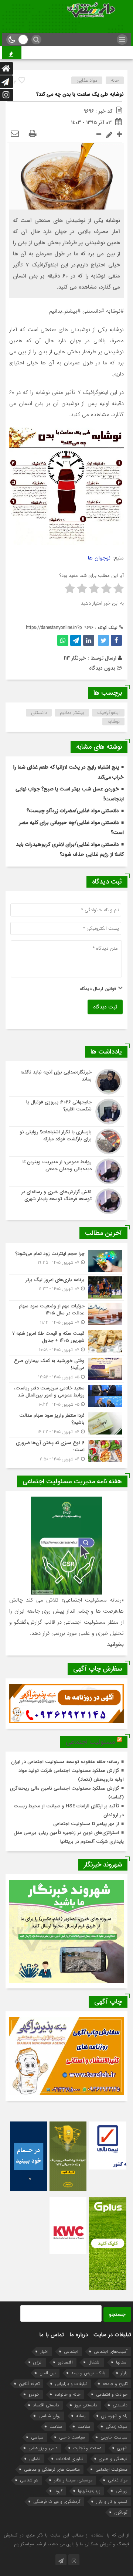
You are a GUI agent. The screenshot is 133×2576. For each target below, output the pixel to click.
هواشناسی (29, 2480)
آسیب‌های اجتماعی (111, 2352)
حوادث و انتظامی (112, 2394)
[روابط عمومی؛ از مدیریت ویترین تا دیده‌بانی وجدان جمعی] (66, 1171)
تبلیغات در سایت (112, 2335)
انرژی (38, 2362)
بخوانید (115, 1644)
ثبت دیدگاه (105, 1007)
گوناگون (121, 2512)
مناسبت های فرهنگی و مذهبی (52, 2469)
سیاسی (37, 2437)
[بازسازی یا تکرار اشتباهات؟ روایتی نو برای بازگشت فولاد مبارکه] (66, 1141)
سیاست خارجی (114, 2437)
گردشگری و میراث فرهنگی (57, 2502)
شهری (122, 2448)
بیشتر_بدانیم (72, 713)
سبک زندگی (117, 2427)
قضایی (35, 2459)
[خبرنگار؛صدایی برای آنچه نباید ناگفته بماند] (66, 1082)
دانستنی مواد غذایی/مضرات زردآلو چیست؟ (73, 811)
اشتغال (94, 2362)
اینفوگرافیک (108, 713)
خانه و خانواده (68, 2394)
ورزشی (122, 2491)
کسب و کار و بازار (112, 2502)
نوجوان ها (99, 558)
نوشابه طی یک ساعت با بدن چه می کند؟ (80, 94)
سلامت (84, 2427)
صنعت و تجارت (87, 2448)
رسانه (81, 2416)
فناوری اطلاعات (70, 2459)
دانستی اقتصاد (46, 2405)
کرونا (58, 2491)
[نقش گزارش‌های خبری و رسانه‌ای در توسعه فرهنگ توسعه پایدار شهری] (66, 1200)
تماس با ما (52, 2335)
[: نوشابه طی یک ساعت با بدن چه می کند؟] (15, 134)
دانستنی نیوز (86, 2405)
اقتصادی (65, 2362)
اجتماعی (71, 2352)
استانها (122, 2362)
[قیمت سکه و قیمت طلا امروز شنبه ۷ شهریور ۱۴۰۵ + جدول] (66, 1342)
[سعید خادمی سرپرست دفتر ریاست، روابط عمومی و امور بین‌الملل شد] (66, 1396)
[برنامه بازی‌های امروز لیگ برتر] (66, 1287)
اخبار (44, 2352)
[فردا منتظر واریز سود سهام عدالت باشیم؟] (66, 1424)
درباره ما (79, 2335)
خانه (115, 80)
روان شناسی (50, 2416)
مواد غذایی (87, 80)
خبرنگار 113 (75, 658)
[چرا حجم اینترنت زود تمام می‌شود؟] (66, 1261)
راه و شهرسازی (114, 2416)
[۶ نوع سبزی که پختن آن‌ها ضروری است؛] (66, 1450)
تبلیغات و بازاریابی (71, 2384)
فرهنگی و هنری (113, 2459)
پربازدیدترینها (89, 2491)
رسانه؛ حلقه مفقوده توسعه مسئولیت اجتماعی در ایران (65, 1762)
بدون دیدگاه (102, 668)
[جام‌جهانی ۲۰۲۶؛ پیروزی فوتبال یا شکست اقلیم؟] (66, 1112)
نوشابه (114, 722)
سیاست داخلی (72, 2437)
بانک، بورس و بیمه (88, 2373)
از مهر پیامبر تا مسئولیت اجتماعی (86, 1824)
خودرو (34, 2394)
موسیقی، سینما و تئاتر (73, 2480)
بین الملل (48, 2373)
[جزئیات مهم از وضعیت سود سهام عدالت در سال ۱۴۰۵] (66, 1314)
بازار (124, 2373)
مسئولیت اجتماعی (90, 1742)
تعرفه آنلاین (29, 2384)
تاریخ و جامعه (115, 2384)
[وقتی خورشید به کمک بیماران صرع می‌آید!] (66, 1369)
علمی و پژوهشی (43, 2448)
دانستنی (39, 713)
